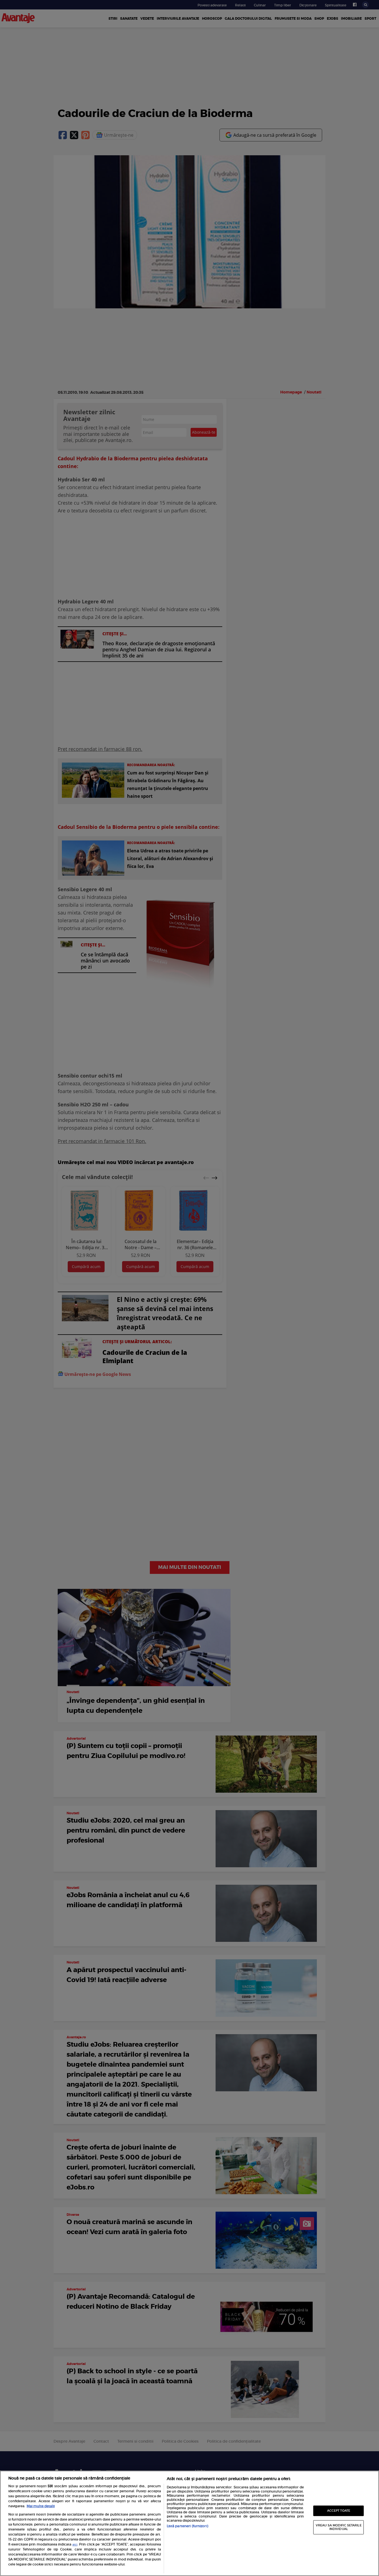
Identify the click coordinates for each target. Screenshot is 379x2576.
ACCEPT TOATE (339, 2511)
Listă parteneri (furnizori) (187, 2526)
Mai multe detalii (41, 2506)
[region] (189, 2523)
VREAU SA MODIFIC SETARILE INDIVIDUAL (339, 2527)
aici (75, 2545)
